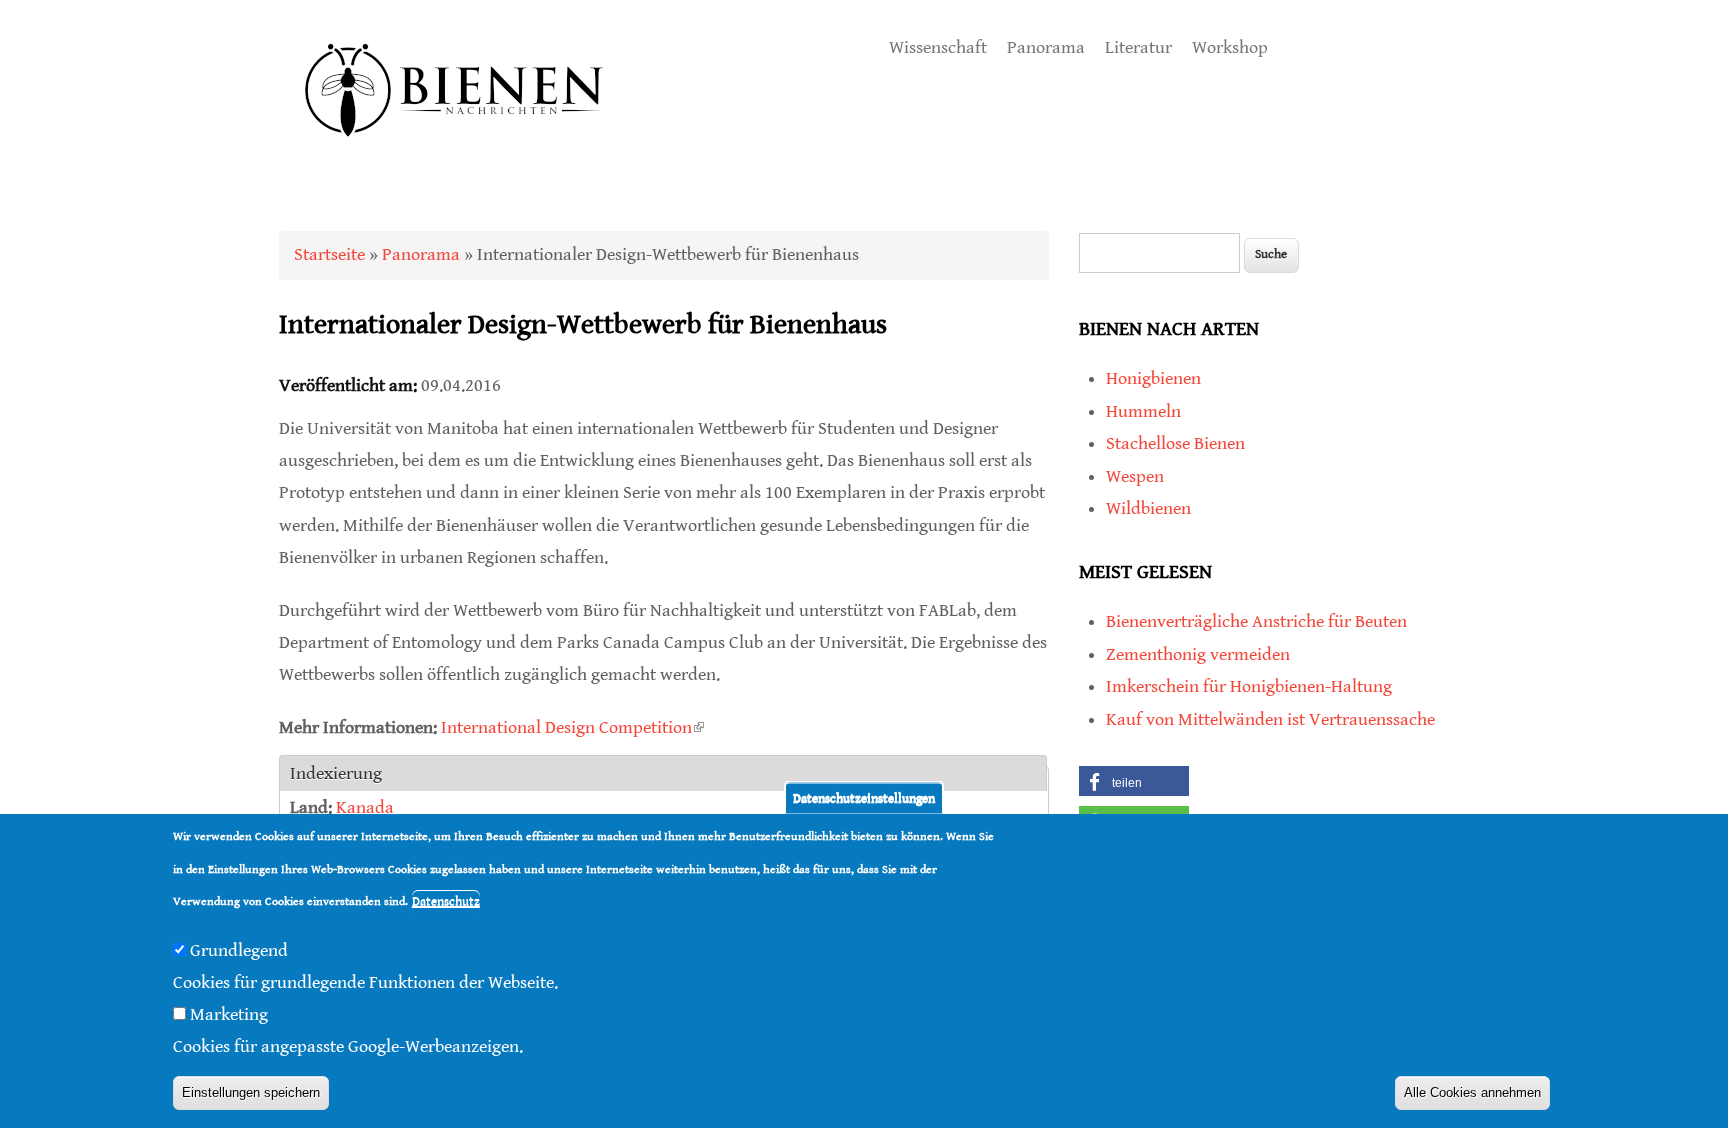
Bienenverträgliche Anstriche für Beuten (1256, 621)
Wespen (1135, 476)
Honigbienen (1153, 378)
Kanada (365, 807)
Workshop (1230, 47)
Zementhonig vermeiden (1198, 654)
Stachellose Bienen (1175, 443)
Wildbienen (1148, 508)
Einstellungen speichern (251, 1093)
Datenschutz (446, 901)
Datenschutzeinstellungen (864, 797)
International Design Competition (572, 727)
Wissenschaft (938, 47)
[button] (1134, 781)
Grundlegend (239, 949)
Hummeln (1143, 411)
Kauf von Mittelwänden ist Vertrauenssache (1270, 719)
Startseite (329, 254)
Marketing (229, 1014)
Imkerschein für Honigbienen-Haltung (1249, 686)
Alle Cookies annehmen (1472, 1093)
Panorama (1046, 47)
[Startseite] (455, 159)
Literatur (1138, 47)
